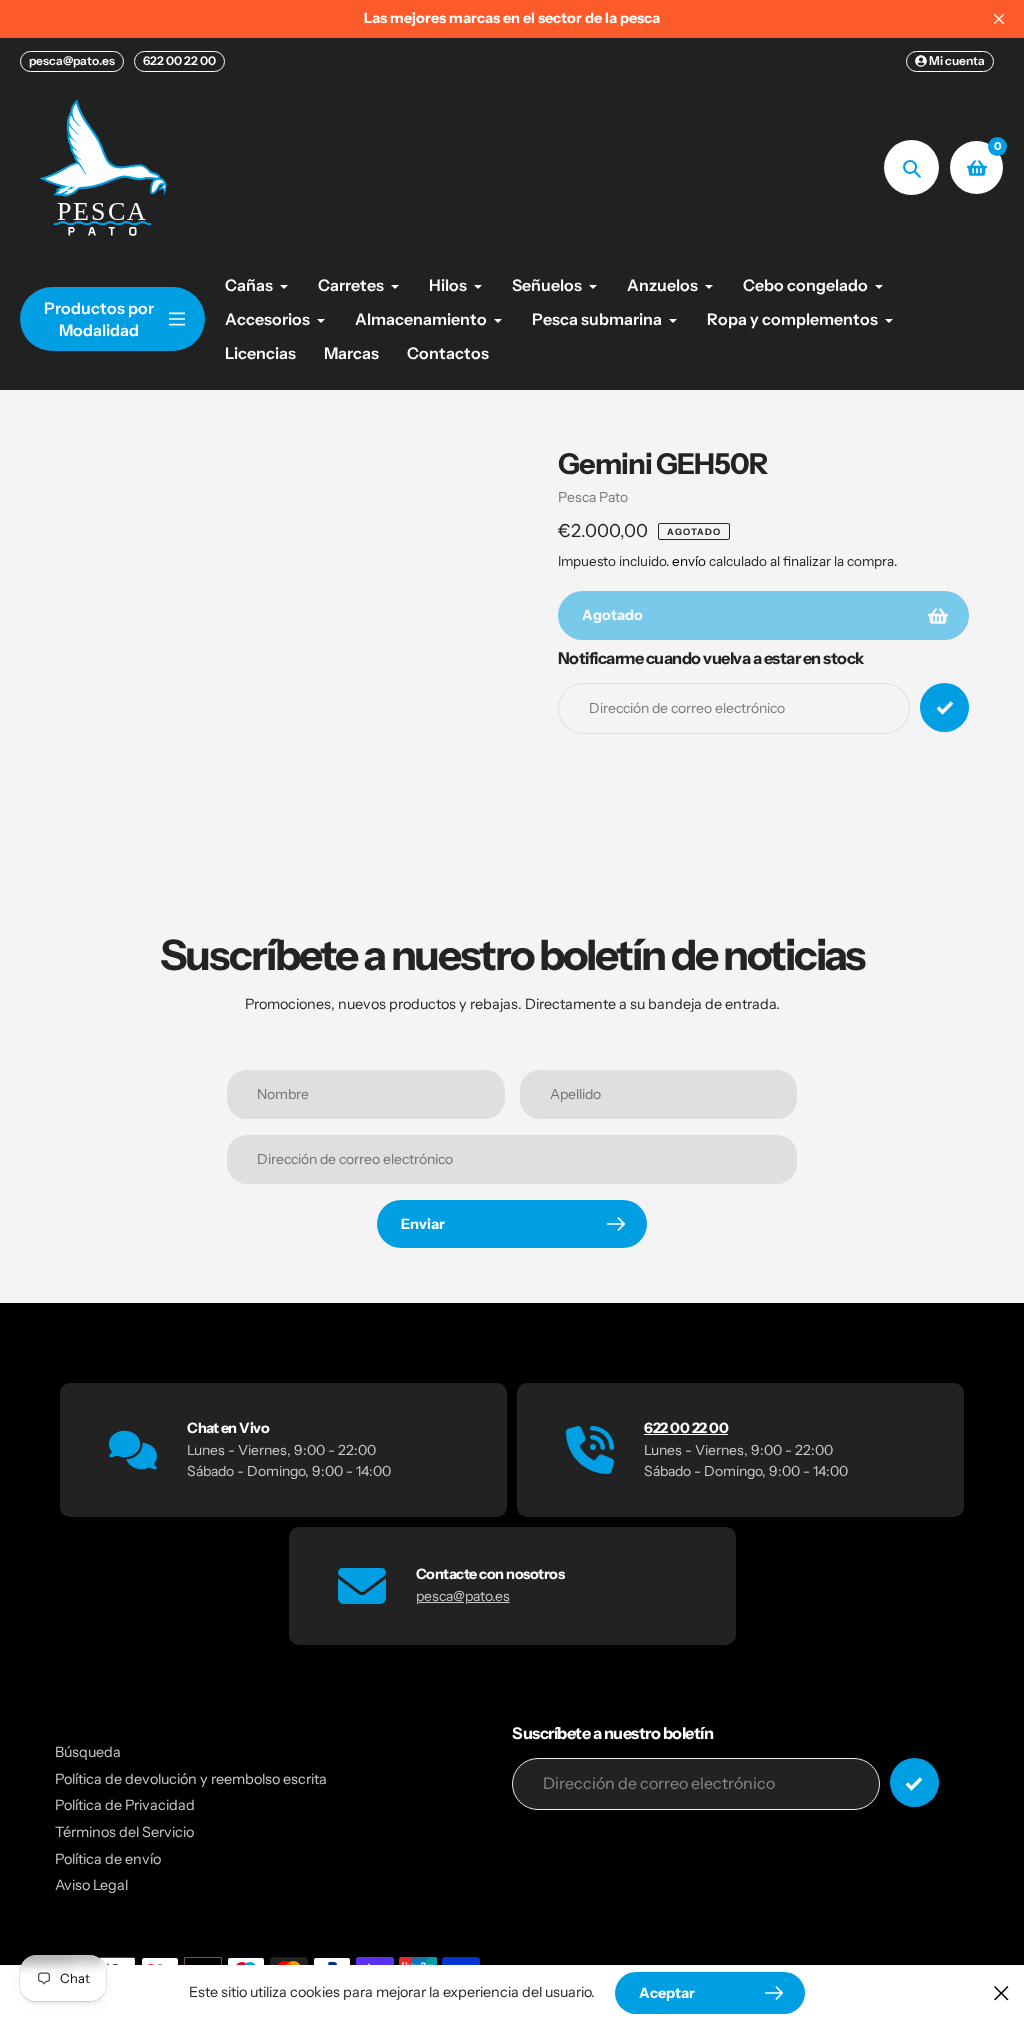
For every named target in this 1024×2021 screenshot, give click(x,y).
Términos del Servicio (124, 1832)
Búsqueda (88, 1752)
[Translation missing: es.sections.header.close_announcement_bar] (999, 19)
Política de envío (108, 1859)
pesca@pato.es (72, 60)
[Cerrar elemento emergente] (1001, 1992)
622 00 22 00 (179, 60)
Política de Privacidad (125, 1805)
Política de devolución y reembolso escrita (191, 1779)
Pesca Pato (593, 497)
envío (690, 561)
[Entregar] (914, 1782)
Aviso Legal (91, 1885)
